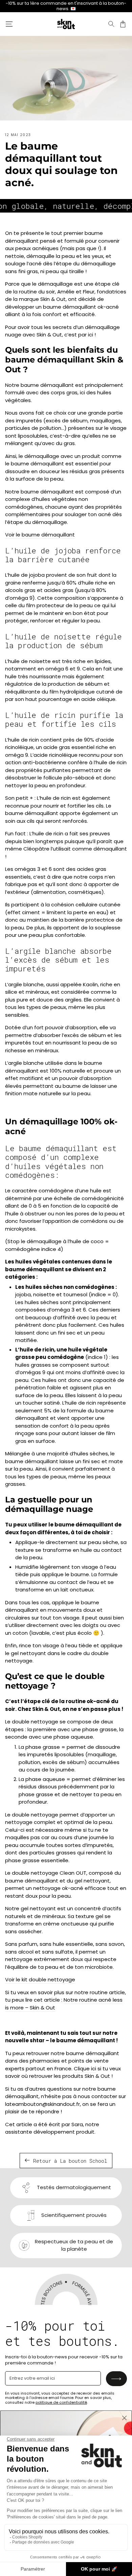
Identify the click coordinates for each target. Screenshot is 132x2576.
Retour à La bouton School (70, 2161)
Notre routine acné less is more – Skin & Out (64, 2004)
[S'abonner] (116, 2379)
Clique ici (85, 2068)
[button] (111, 24)
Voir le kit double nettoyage (40, 1979)
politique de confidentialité (61, 2402)
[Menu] (9, 24)
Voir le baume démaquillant (40, 535)
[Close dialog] (124, 2418)
